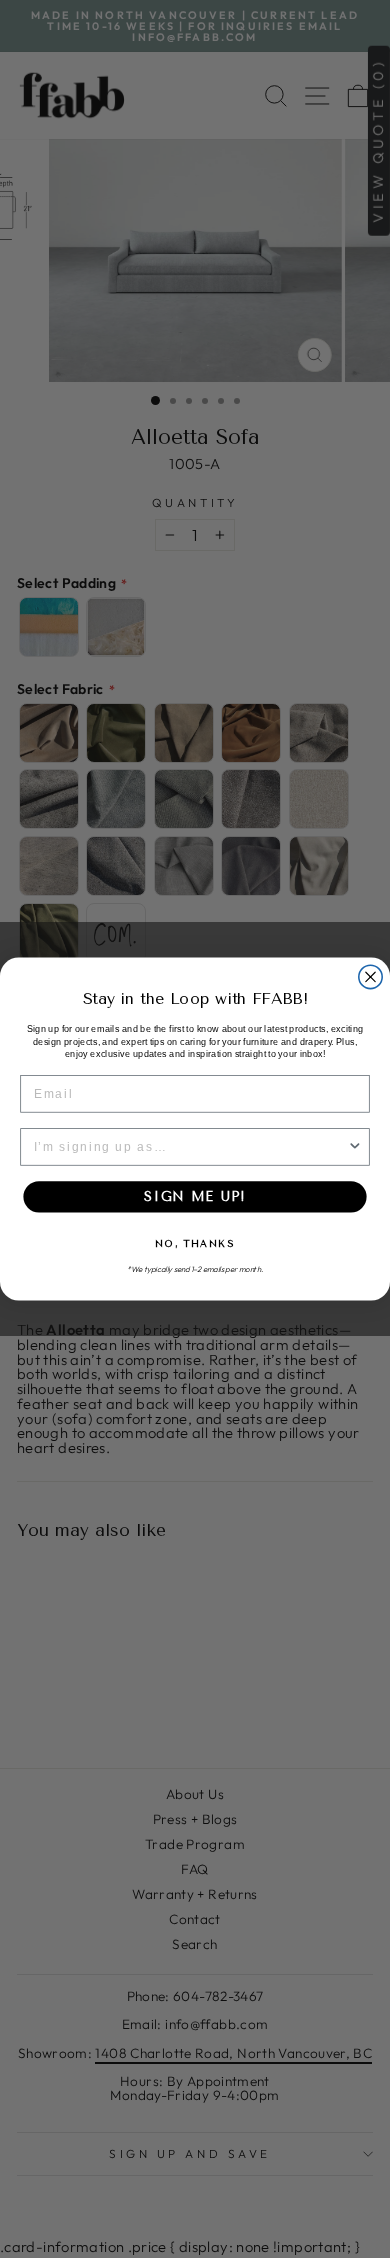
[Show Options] (355, 1147)
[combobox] (191, 1147)
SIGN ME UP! (194, 1196)
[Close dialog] (370, 976)
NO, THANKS (195, 1243)
